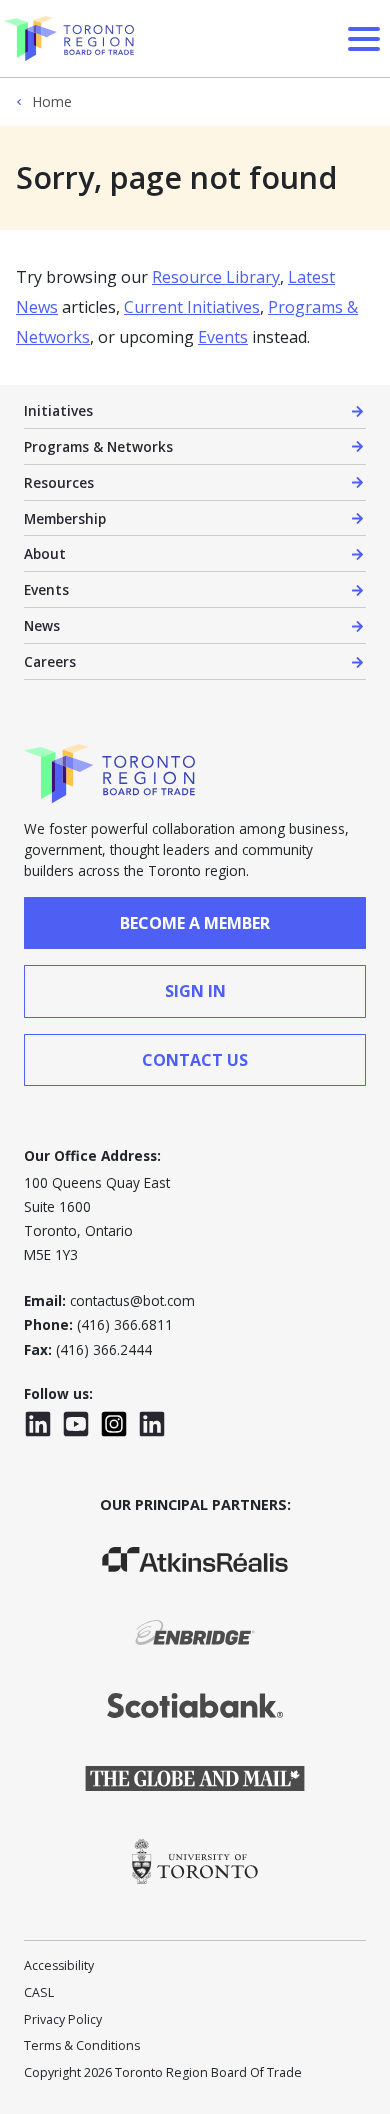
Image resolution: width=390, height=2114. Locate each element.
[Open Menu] (364, 39)
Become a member (195, 923)
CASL (39, 1992)
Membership (65, 518)
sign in (195, 991)
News (42, 625)
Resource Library (216, 277)
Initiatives (58, 410)
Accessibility (59, 1965)
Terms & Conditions (82, 2045)
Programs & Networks (98, 446)
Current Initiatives (192, 307)
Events (223, 337)
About (45, 553)
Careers (50, 661)
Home (52, 102)
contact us (195, 1060)
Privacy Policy (63, 2019)
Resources (59, 482)
